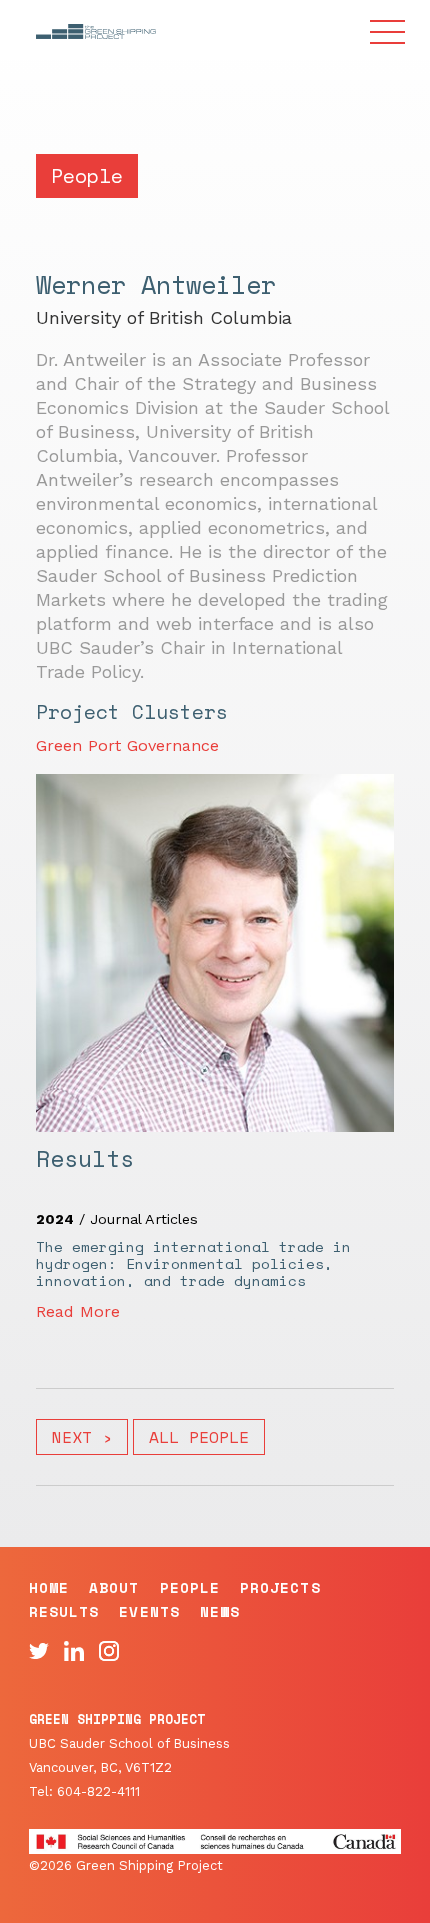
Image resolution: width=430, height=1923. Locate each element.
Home (49, 1587)
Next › (82, 1437)
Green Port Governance (127, 745)
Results (64, 1611)
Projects (280, 1587)
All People (199, 1437)
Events (149, 1611)
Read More (78, 1311)
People (190, 1587)
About (114, 1587)
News (220, 1611)
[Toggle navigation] (388, 34)
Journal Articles (144, 1219)
